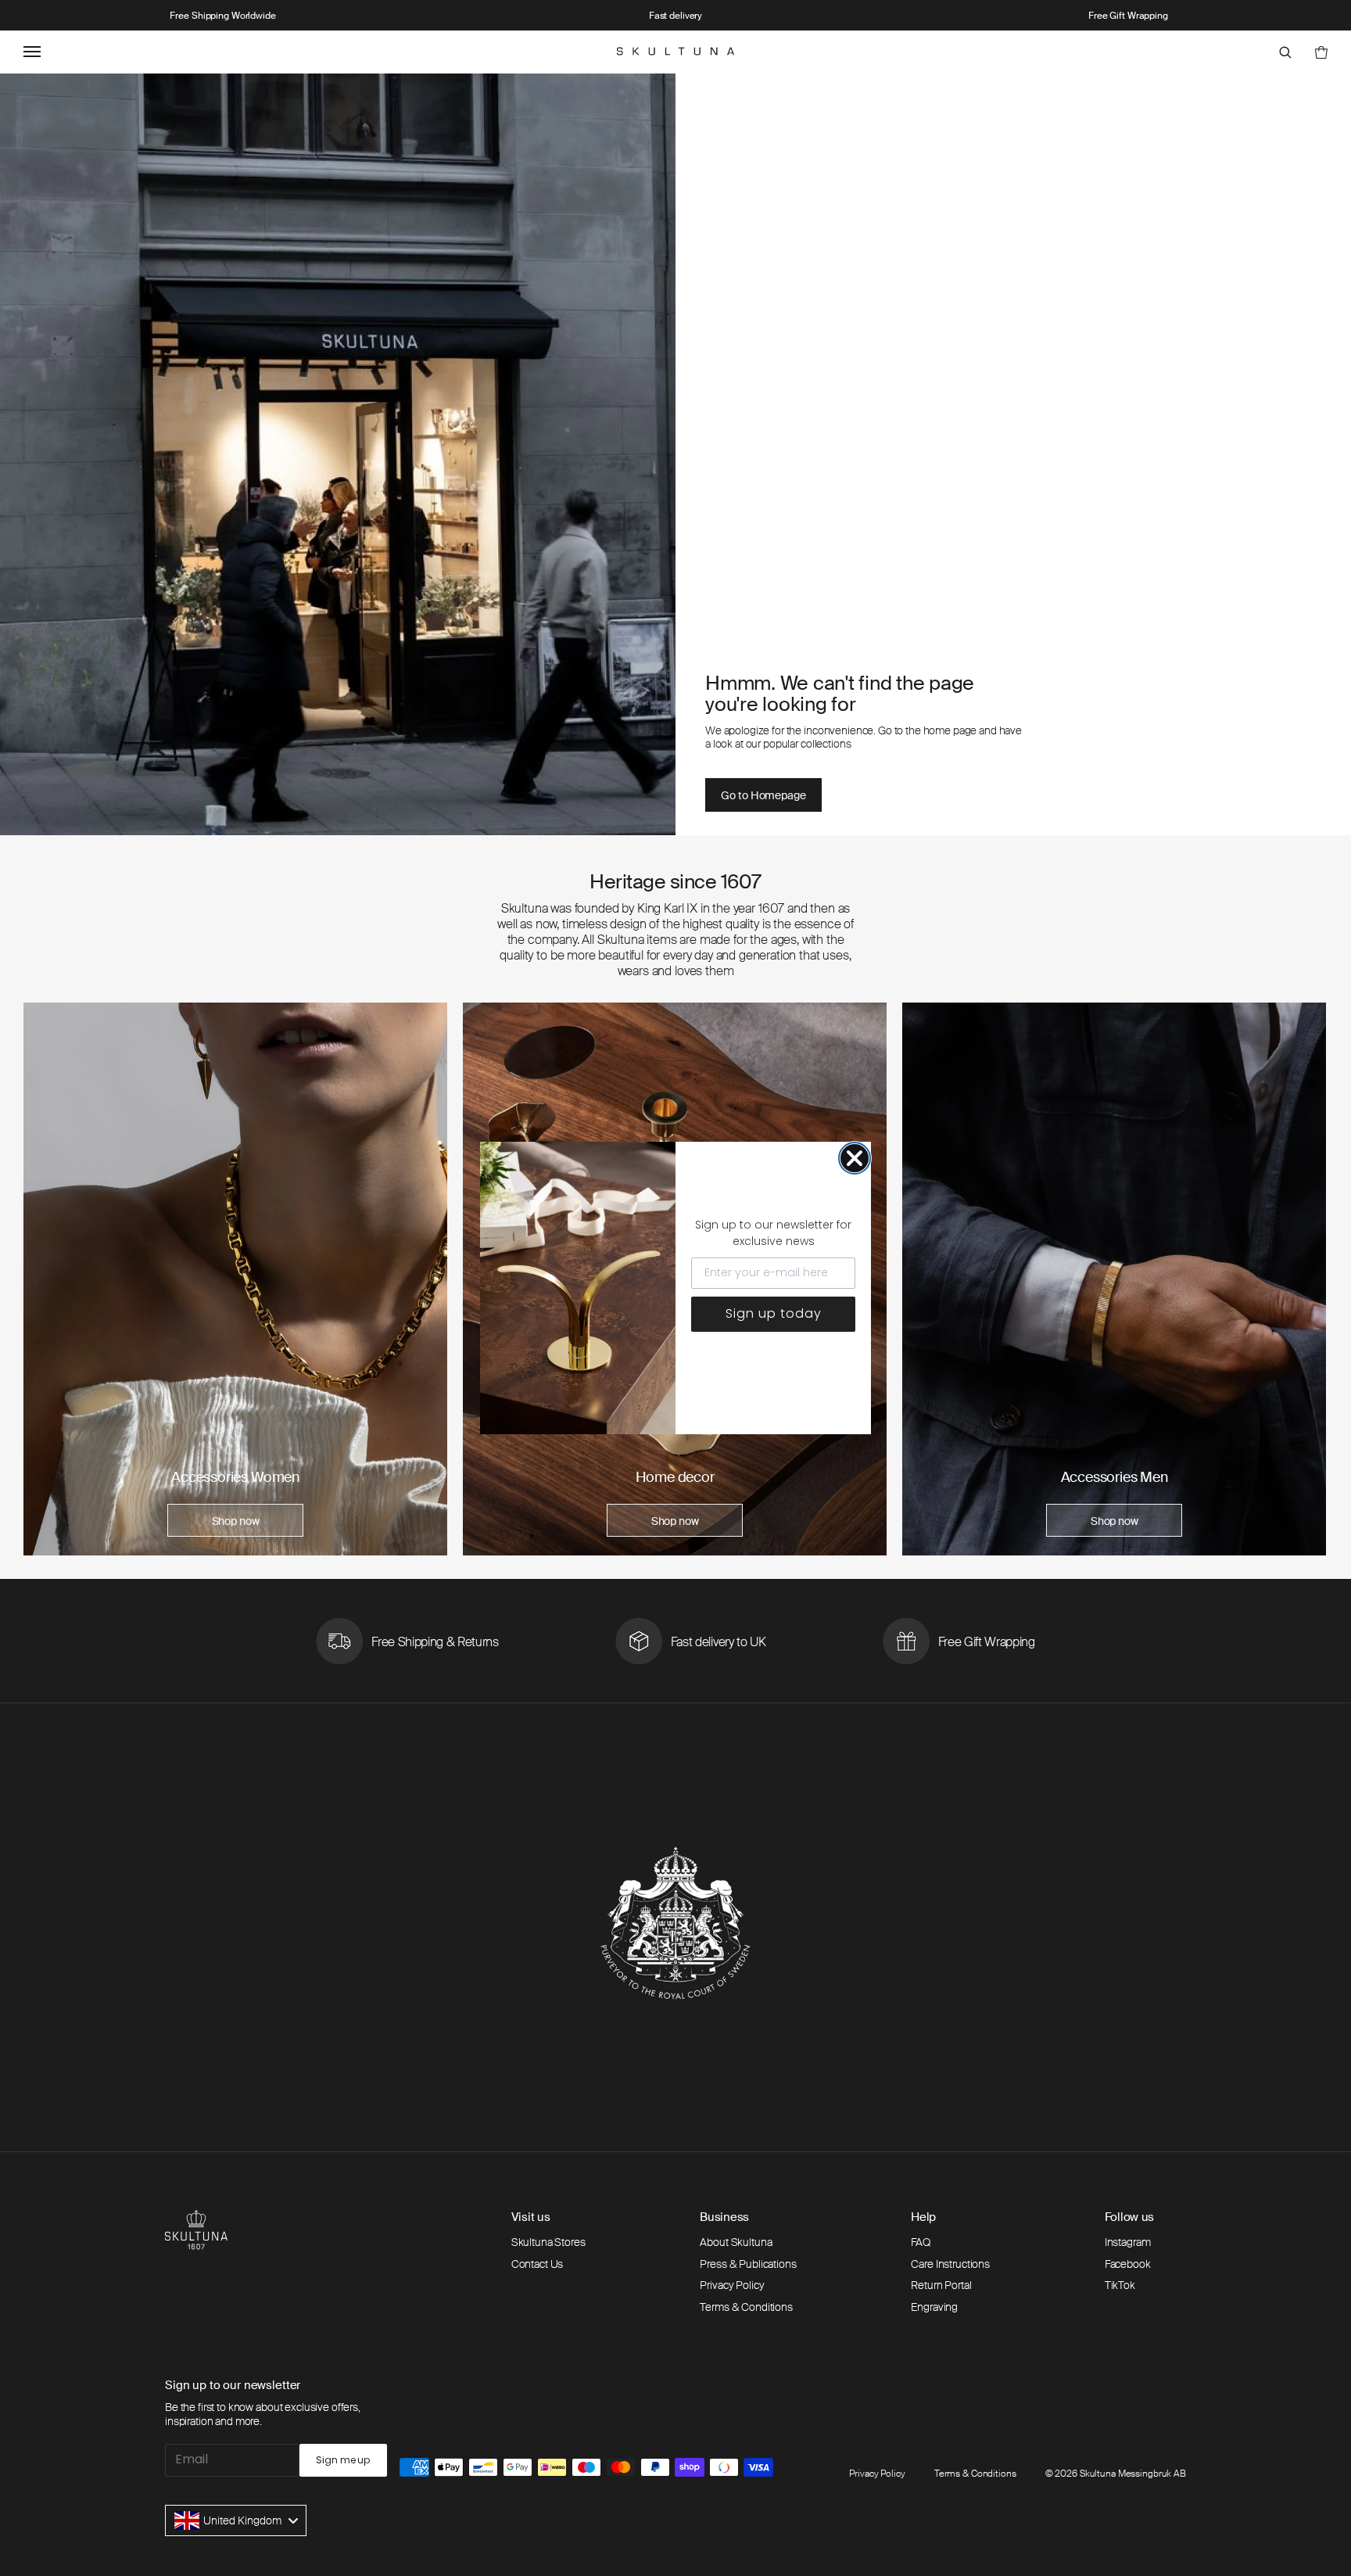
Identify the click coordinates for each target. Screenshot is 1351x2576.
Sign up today (774, 1313)
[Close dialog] (855, 1158)
